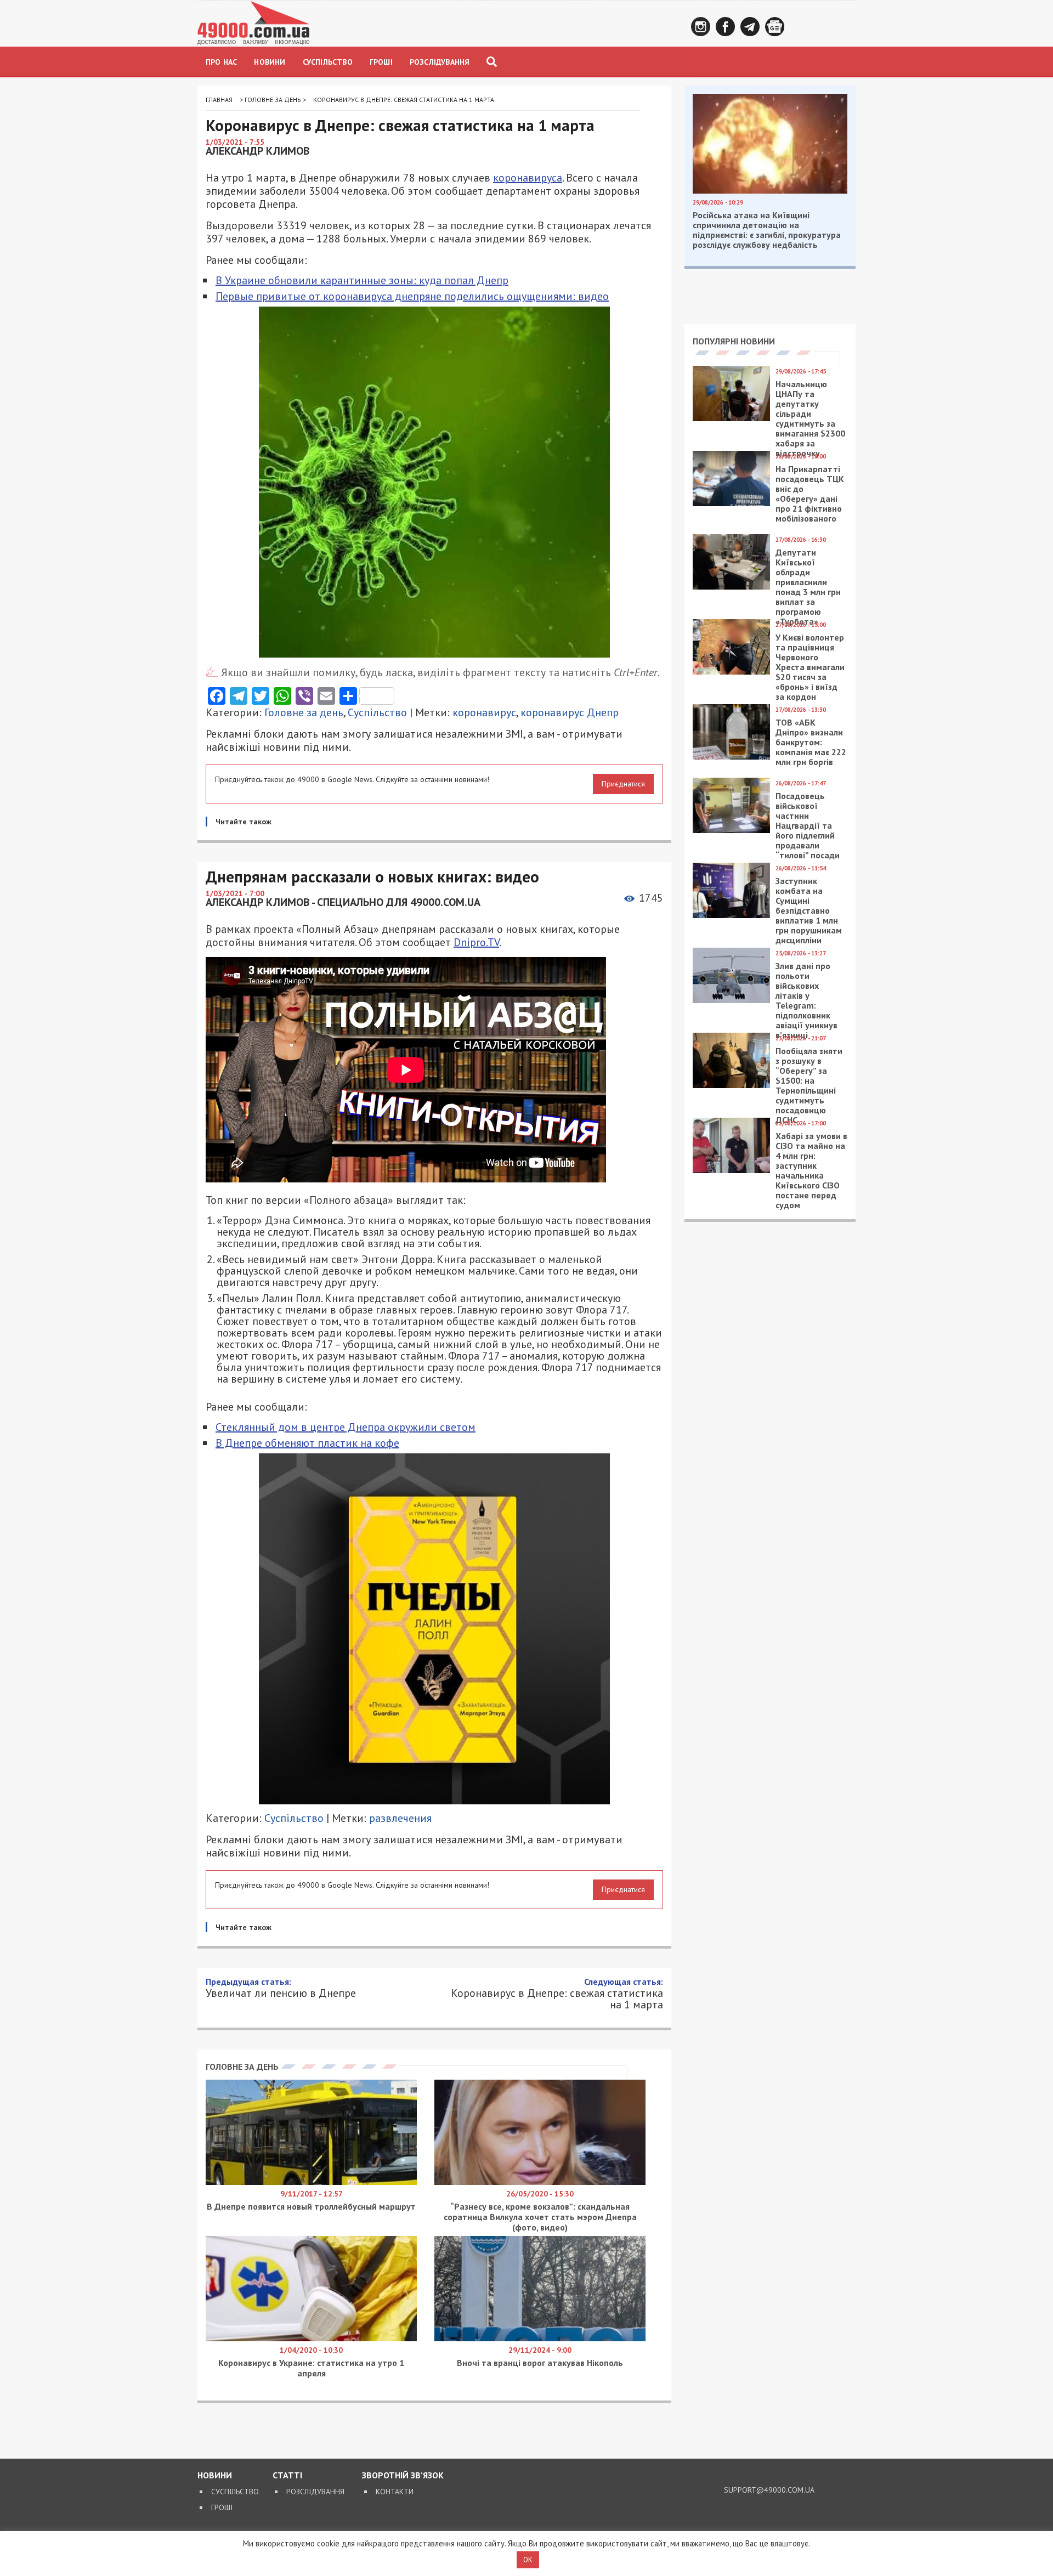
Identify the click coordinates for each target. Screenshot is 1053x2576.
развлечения (400, 1818)
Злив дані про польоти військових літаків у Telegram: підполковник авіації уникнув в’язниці (806, 1000)
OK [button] (528, 2560)
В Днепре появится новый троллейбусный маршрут (311, 2206)
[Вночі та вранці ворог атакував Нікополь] (540, 2339)
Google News (775, 27)
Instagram (701, 27)
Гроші (381, 62)
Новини (270, 62)
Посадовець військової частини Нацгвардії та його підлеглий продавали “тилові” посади (808, 825)
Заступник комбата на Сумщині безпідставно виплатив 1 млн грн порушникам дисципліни (809, 910)
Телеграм (750, 27)
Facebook (725, 27)
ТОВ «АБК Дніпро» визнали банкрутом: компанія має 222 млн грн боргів (811, 742)
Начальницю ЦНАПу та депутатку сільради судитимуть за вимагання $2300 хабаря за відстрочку (810, 418)
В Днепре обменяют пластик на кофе (307, 1443)
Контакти (395, 2492)
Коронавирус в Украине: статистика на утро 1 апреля (311, 2368)
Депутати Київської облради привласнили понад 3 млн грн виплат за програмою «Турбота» (808, 587)
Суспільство (328, 62)
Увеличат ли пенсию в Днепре (281, 1988)
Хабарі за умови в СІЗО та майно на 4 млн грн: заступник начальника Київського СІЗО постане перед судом (811, 1170)
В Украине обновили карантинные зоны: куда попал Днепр (362, 280)
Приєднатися (623, 784)
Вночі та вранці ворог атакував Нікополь (540, 2363)
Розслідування (440, 62)
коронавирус (484, 712)
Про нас (221, 62)
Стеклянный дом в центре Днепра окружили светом (346, 1427)
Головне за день (273, 100)
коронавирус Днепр (570, 712)
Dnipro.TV (476, 942)
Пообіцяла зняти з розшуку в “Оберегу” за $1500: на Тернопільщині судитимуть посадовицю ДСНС (809, 1085)
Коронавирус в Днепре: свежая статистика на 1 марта (557, 1993)
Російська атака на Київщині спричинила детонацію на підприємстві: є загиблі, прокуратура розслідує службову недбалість (767, 230)
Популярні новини (734, 341)
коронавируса (528, 178)
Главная (219, 100)
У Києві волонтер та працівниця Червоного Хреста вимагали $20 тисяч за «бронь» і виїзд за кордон (810, 667)
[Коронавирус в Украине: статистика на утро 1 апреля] (311, 2339)
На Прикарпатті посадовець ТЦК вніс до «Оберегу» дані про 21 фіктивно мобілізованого (810, 494)
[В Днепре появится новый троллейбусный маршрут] (311, 2182)
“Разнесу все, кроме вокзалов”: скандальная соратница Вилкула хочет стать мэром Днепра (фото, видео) (540, 2217)
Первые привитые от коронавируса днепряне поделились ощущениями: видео (412, 296)
